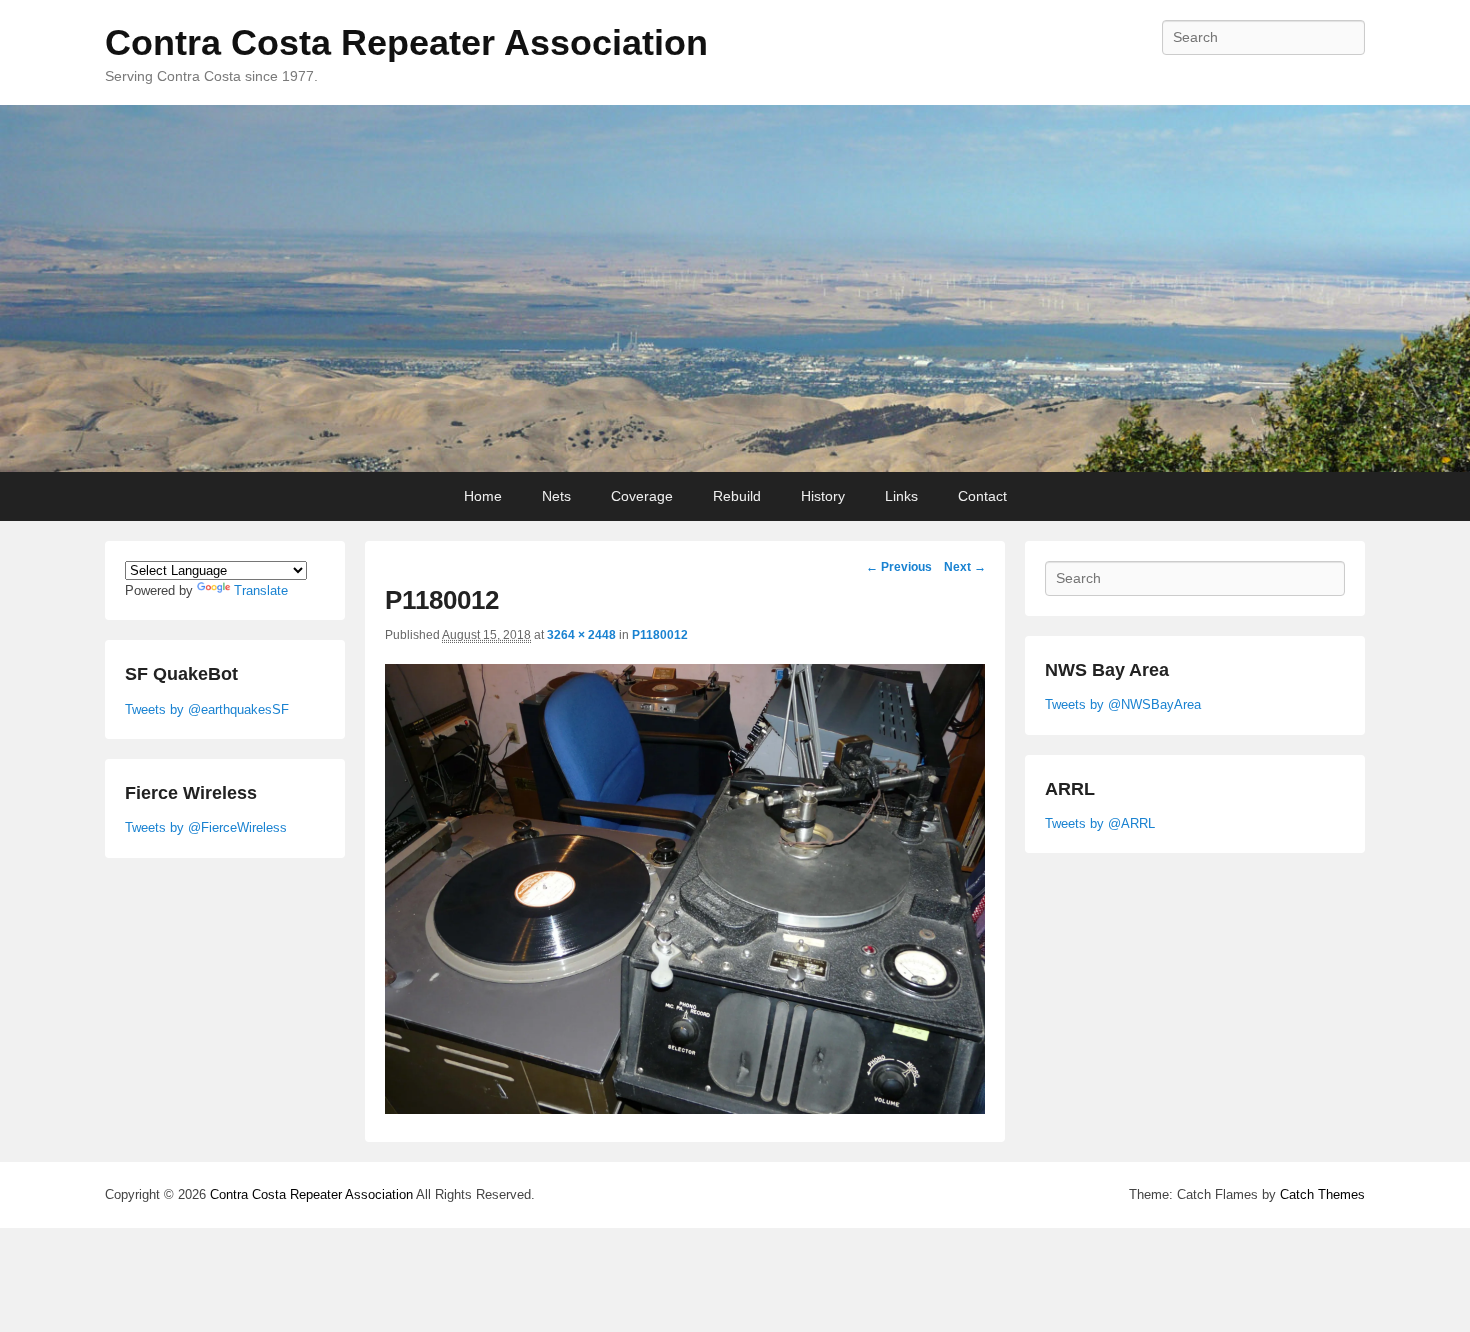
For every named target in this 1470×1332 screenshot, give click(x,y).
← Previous (899, 567)
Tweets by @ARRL (1100, 823)
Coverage (642, 496)
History (823, 496)
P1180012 (660, 635)
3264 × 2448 (581, 635)
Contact (982, 496)
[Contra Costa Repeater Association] (735, 289)
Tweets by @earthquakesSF (207, 709)
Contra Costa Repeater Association (406, 42)
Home (483, 496)
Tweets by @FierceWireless (206, 827)
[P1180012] (685, 1108)
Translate (261, 590)
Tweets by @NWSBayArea (1123, 704)
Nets (556, 496)
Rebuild (737, 496)
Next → (965, 567)
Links (901, 496)
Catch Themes (1322, 1194)
